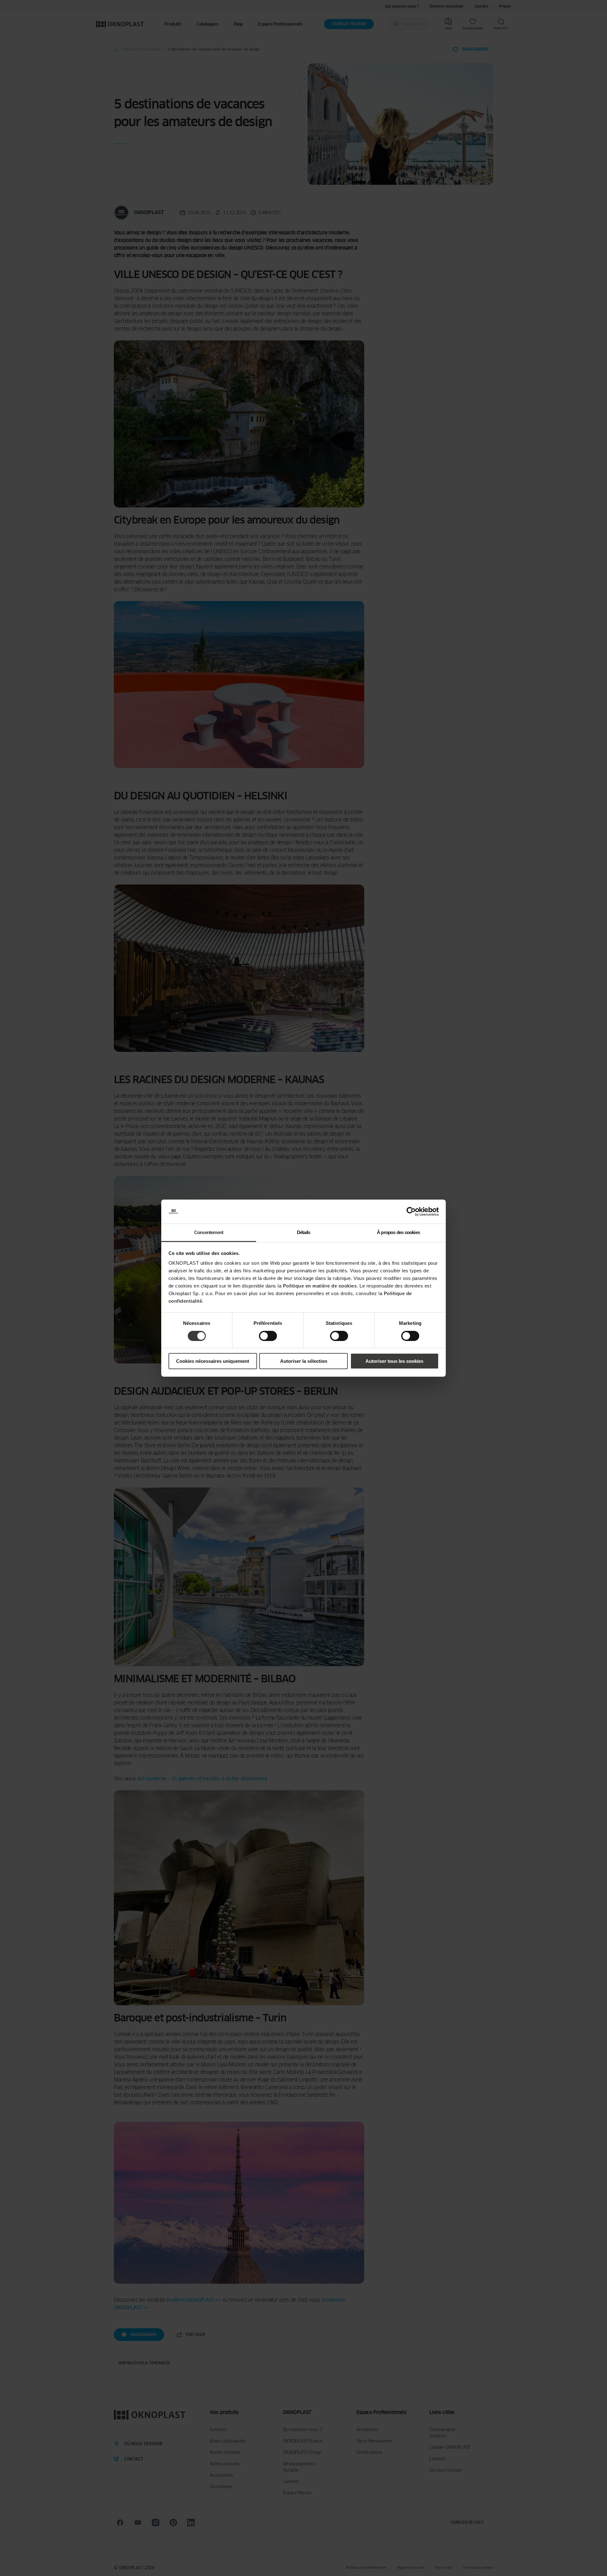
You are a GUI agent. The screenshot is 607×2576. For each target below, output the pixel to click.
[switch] (268, 1336)
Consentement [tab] (209, 1232)
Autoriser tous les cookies (394, 1361)
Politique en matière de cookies (320, 1286)
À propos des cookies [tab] (398, 1232)
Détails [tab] (303, 1232)
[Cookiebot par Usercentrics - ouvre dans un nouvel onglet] (411, 1212)
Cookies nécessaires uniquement (213, 1361)
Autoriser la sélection (304, 1361)
